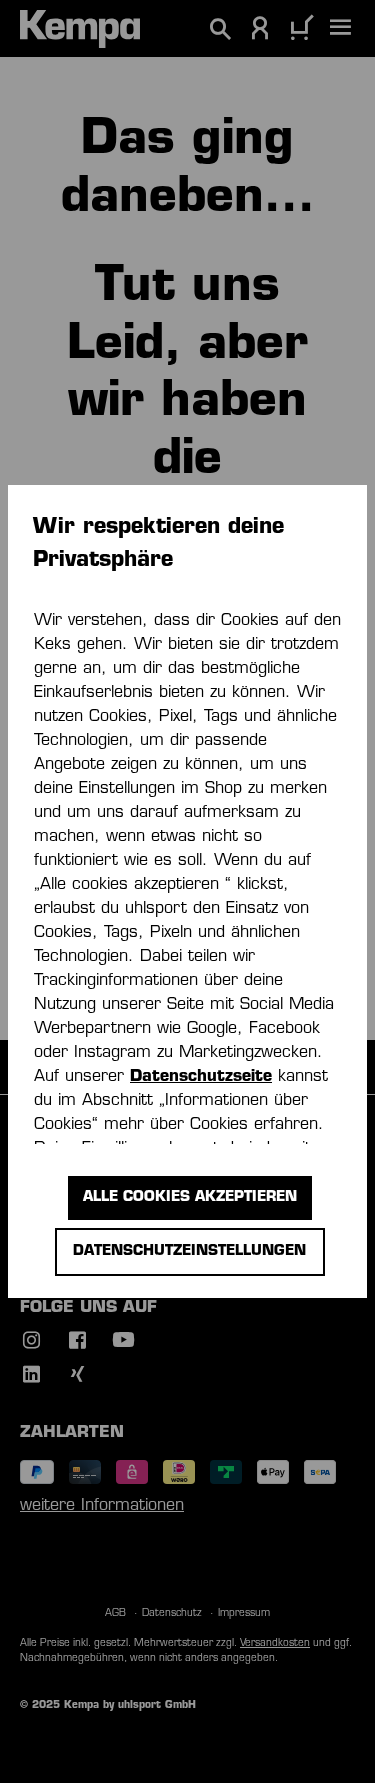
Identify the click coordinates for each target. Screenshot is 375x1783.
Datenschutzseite (201, 1077)
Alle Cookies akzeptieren (190, 1197)
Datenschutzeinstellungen (189, 1251)
